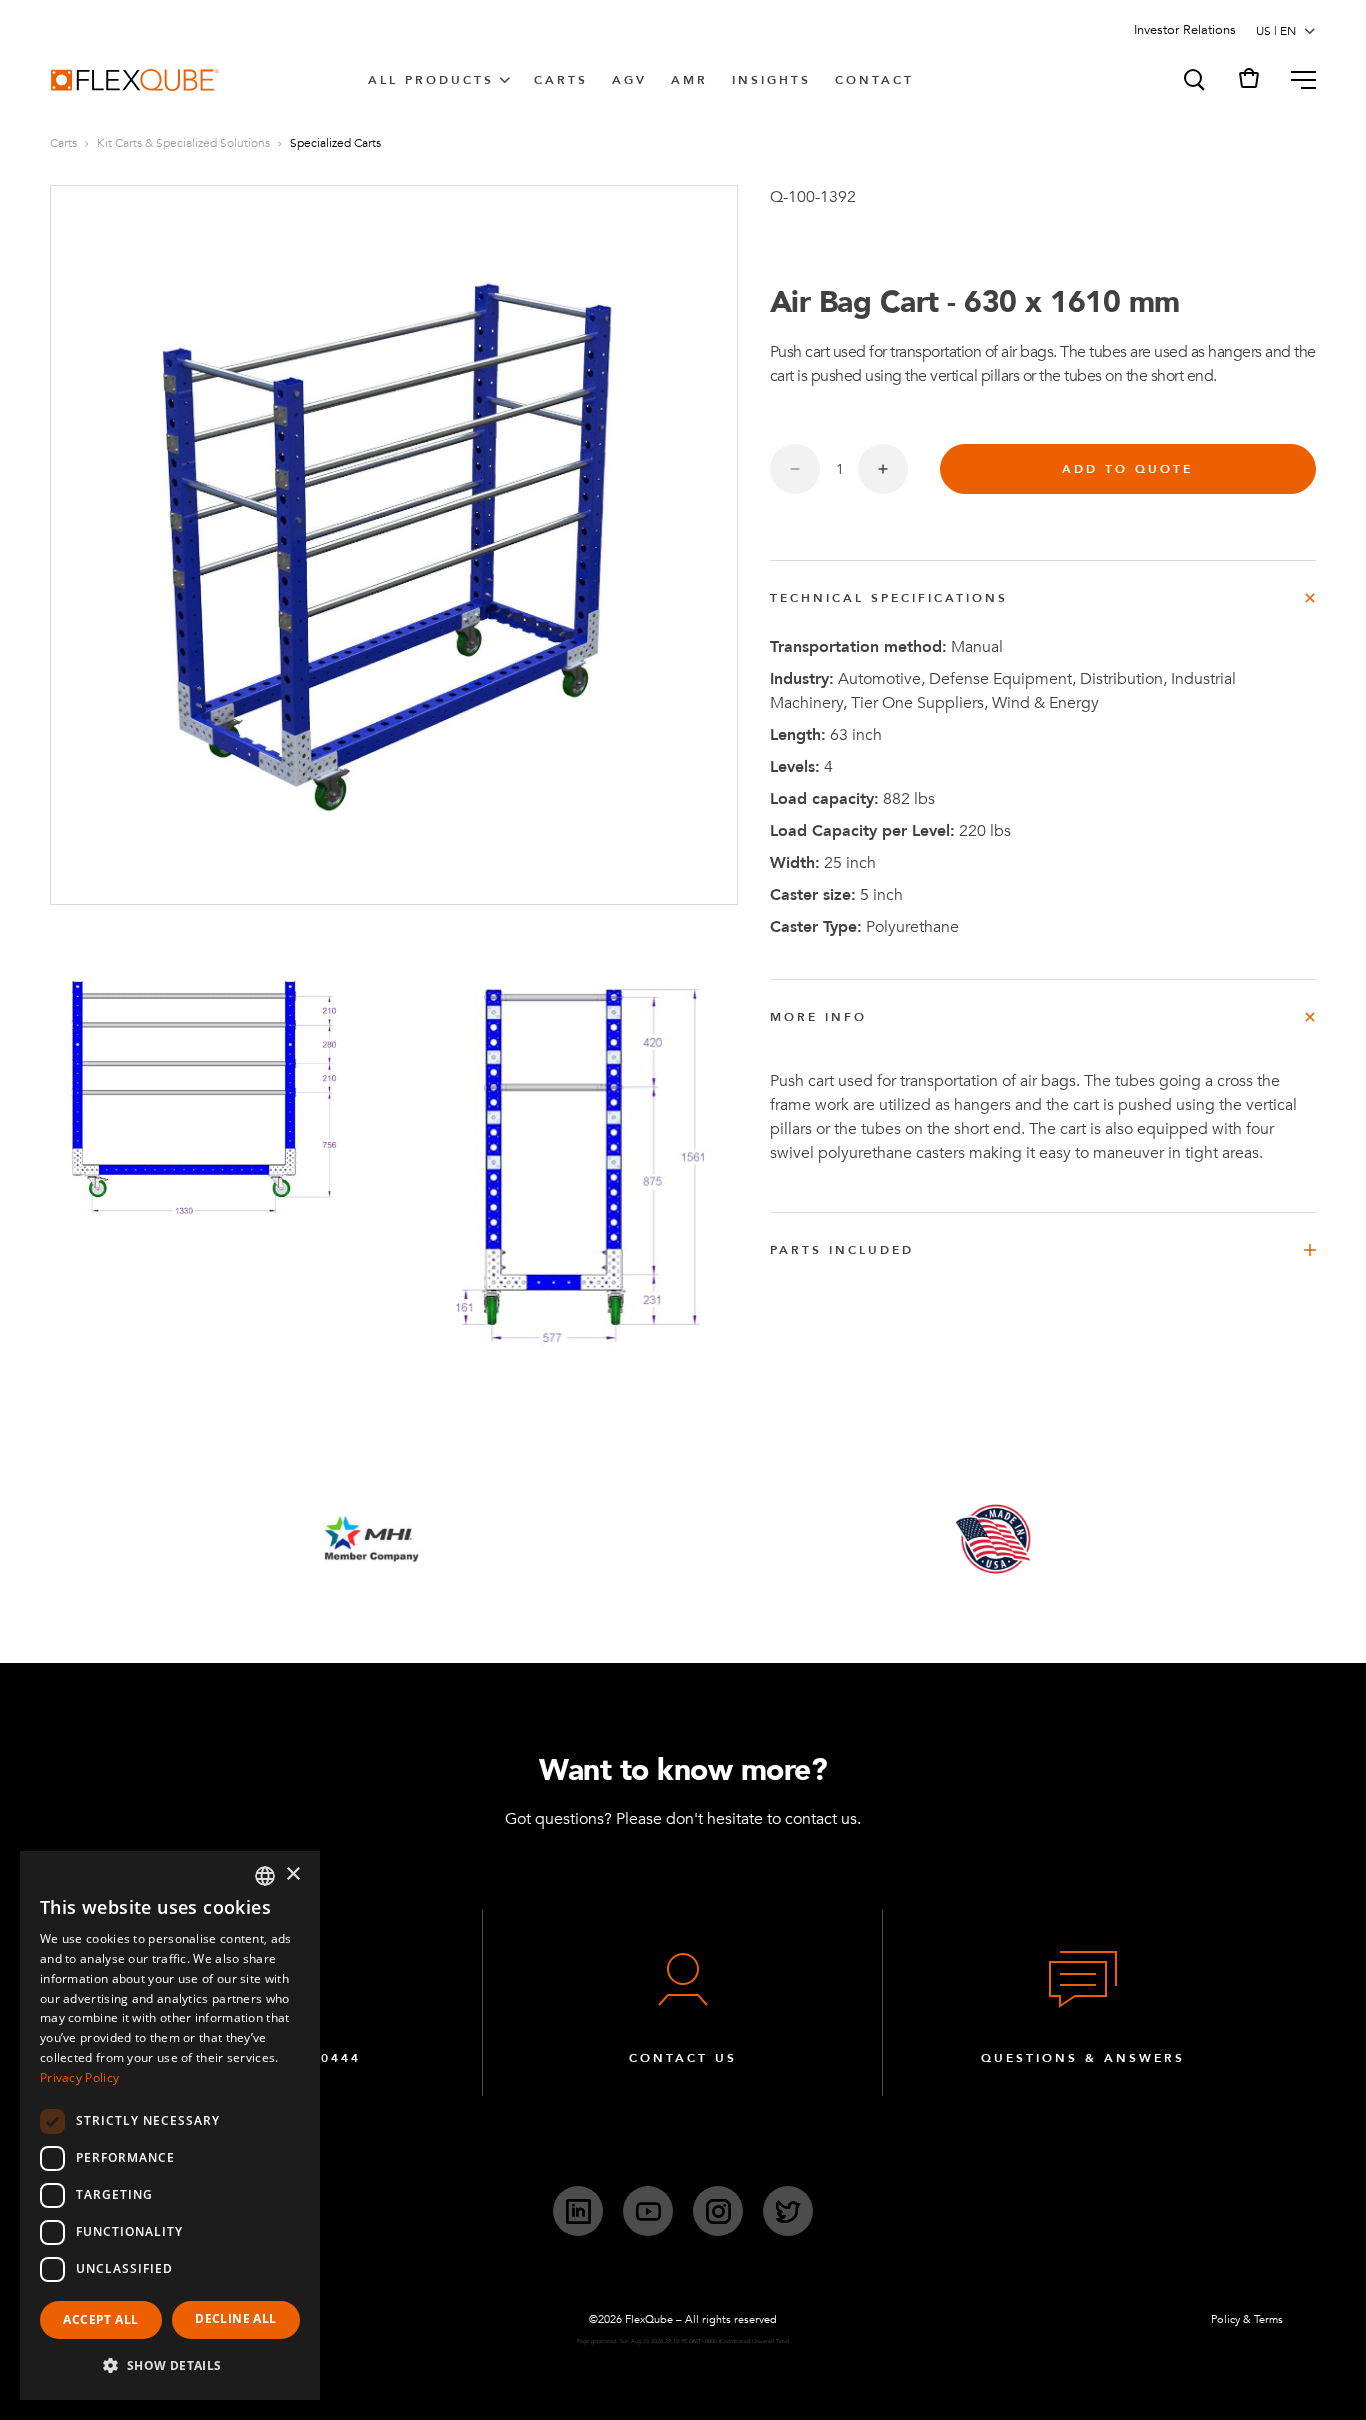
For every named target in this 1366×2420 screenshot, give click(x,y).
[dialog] (170, 2125)
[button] (1193, 80)
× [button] (292, 1874)
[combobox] (265, 1876)
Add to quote (1127, 469)
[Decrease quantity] (795, 469)
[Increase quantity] (883, 469)
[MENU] (1295, 80)
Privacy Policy (79, 2077)
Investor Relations (1185, 30)
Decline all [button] (235, 2318)
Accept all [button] (100, 2319)
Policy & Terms (1247, 2319)
